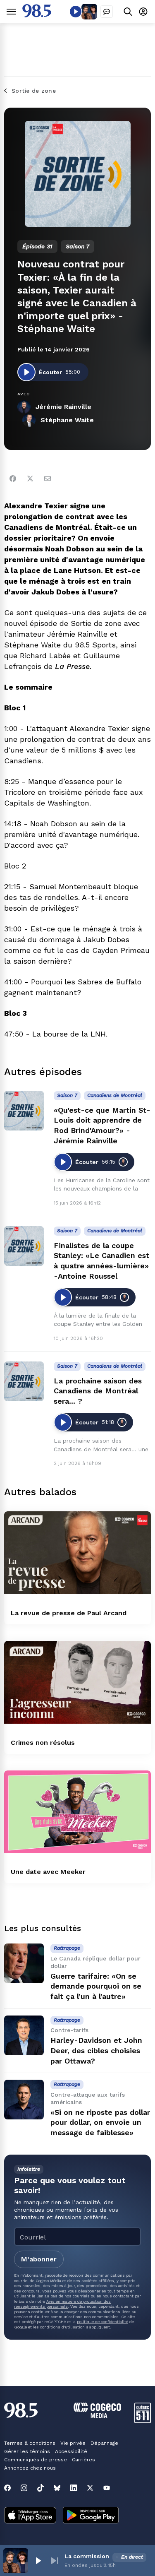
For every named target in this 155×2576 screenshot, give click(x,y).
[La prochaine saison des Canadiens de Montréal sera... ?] (24, 1381)
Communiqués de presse (36, 2460)
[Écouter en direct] (76, 12)
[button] (38, 2561)
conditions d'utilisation (62, 2327)
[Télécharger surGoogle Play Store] (91, 2516)
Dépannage (104, 2443)
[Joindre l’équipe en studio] (107, 12)
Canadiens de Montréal (115, 1095)
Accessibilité (71, 2451)
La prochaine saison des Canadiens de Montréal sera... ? (98, 1391)
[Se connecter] (143, 11)
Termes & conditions (30, 2443)
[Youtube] (107, 2488)
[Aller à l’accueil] (37, 15)
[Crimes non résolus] (77, 1682)
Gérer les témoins (27, 2451)
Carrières (83, 2460)
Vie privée (73, 2443)
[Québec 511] (143, 2421)
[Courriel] (48, 479)
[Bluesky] (57, 2488)
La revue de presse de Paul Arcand (69, 1613)
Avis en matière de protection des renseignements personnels (62, 2304)
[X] (90, 2488)
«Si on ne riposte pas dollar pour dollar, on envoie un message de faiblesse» (100, 2123)
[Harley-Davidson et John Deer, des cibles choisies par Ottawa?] (24, 2035)
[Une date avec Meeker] (77, 1812)
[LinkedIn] (74, 2488)
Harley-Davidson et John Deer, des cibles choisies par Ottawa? (96, 2050)
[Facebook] (13, 479)
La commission (87, 2556)
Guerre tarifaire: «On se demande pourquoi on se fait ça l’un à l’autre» (96, 1986)
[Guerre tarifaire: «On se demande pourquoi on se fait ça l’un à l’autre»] (24, 1963)
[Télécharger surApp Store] (30, 2516)
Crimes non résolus (43, 1743)
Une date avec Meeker (48, 1872)
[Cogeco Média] (97, 2416)
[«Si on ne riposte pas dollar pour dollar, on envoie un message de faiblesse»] (24, 2100)
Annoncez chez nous (30, 2468)
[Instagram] (24, 2488)
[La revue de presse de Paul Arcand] (77, 1553)
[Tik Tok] (41, 2488)
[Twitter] (30, 479)
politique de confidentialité (103, 2322)
